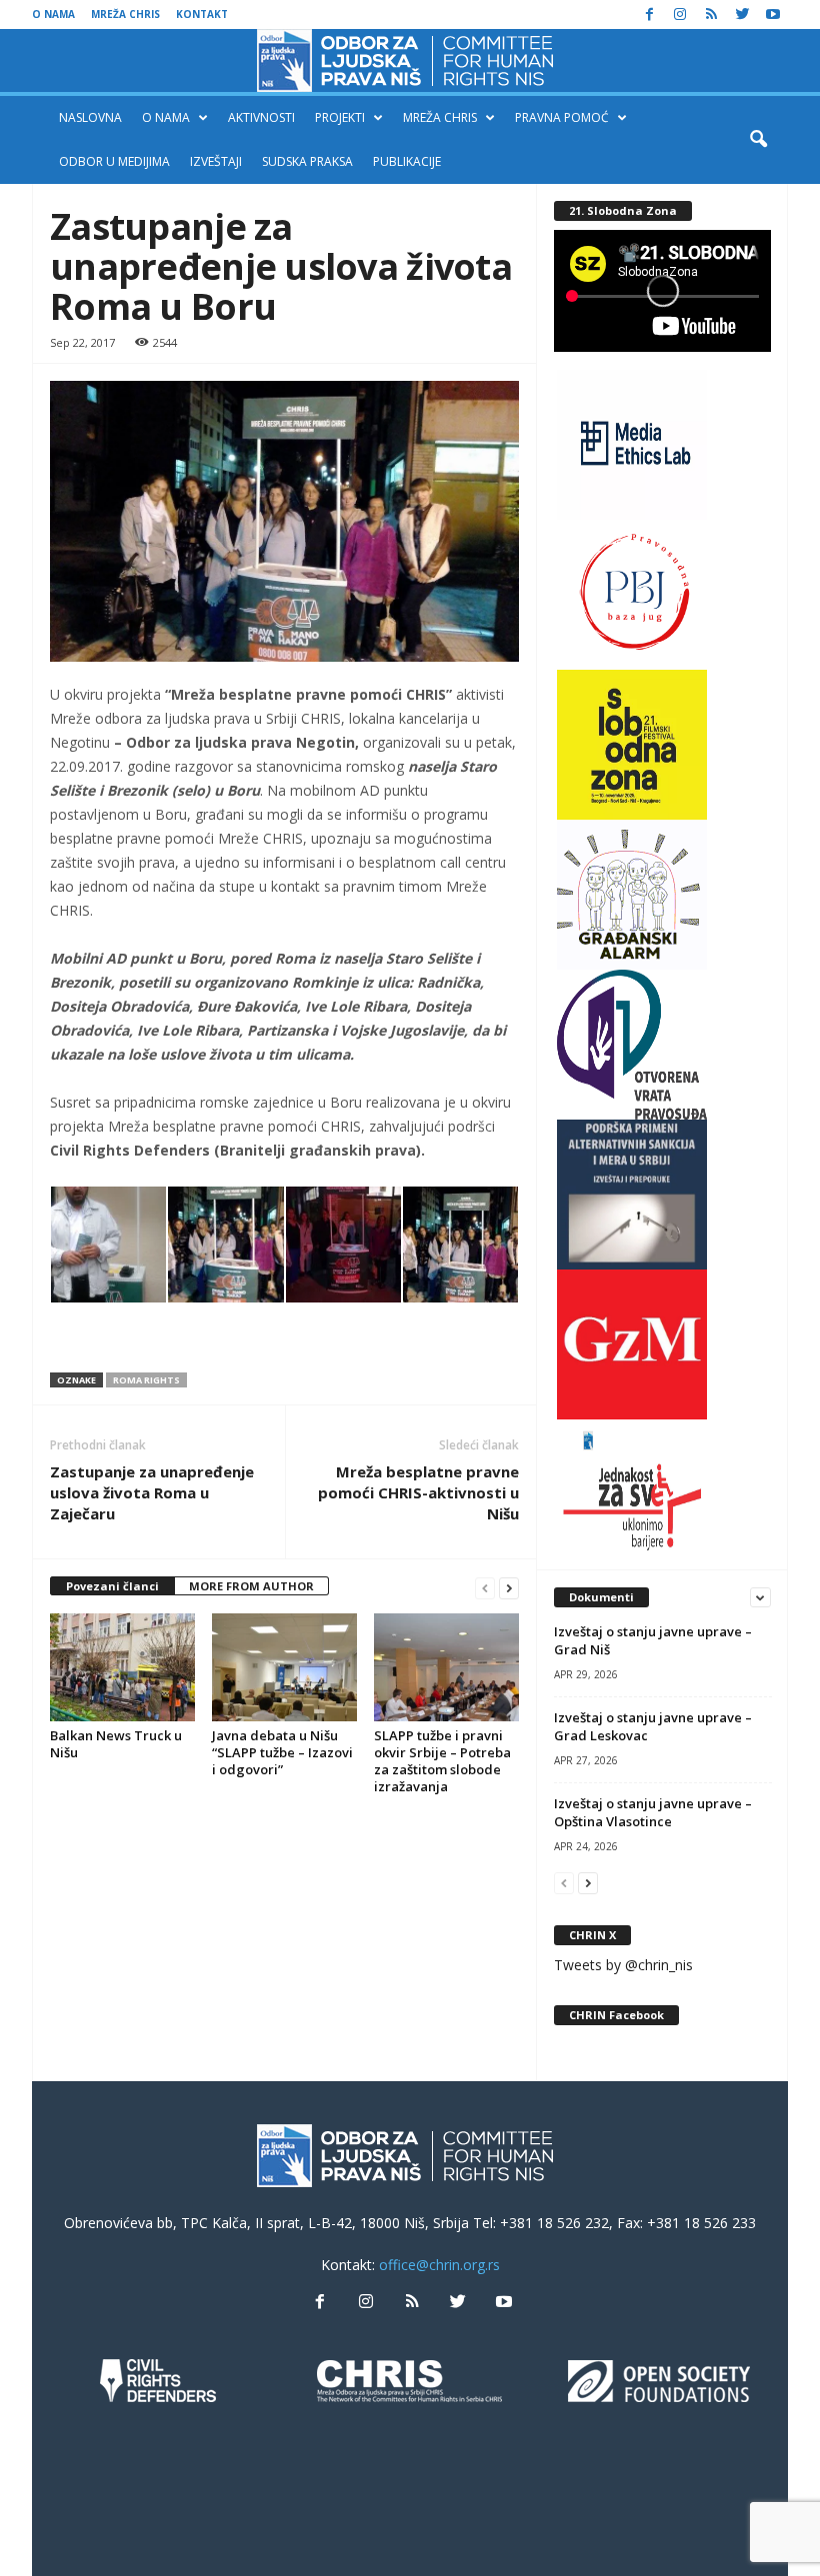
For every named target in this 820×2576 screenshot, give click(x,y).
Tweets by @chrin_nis (623, 1965)
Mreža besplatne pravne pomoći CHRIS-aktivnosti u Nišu (418, 1492)
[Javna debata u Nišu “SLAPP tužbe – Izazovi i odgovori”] (284, 1667)
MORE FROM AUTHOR (251, 1586)
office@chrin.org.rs (439, 2265)
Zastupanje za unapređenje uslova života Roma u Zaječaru (152, 1492)
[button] (758, 140)
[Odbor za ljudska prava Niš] (410, 60)
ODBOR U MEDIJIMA (114, 161)
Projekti (340, 117)
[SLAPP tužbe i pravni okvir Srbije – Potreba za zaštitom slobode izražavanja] (446, 1667)
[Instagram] (680, 14)
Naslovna (90, 117)
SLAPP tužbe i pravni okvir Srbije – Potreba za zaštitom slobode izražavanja (442, 1761)
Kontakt (202, 14)
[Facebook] (649, 14)
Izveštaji (216, 161)
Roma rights (146, 1380)
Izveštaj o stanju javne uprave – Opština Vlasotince (653, 1812)
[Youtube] (773, 14)
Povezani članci (112, 1586)
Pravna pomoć (562, 117)
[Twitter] (742, 14)
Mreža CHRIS (125, 14)
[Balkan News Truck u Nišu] (122, 1667)
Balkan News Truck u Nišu (116, 1744)
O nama (53, 14)
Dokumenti (601, 1597)
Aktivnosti (261, 117)
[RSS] (711, 14)
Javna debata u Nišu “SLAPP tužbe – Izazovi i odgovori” (282, 1752)
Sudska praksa (307, 161)
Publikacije (407, 161)
